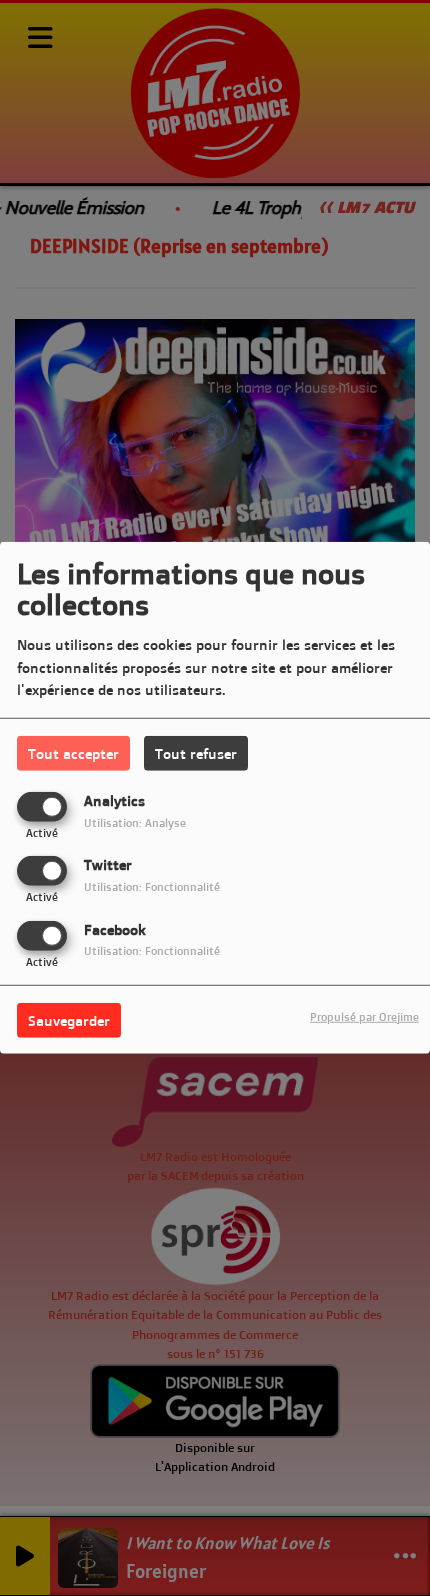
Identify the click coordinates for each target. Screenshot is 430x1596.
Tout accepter (73, 753)
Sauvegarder (69, 1019)
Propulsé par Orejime (364, 1016)
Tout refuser (196, 753)
